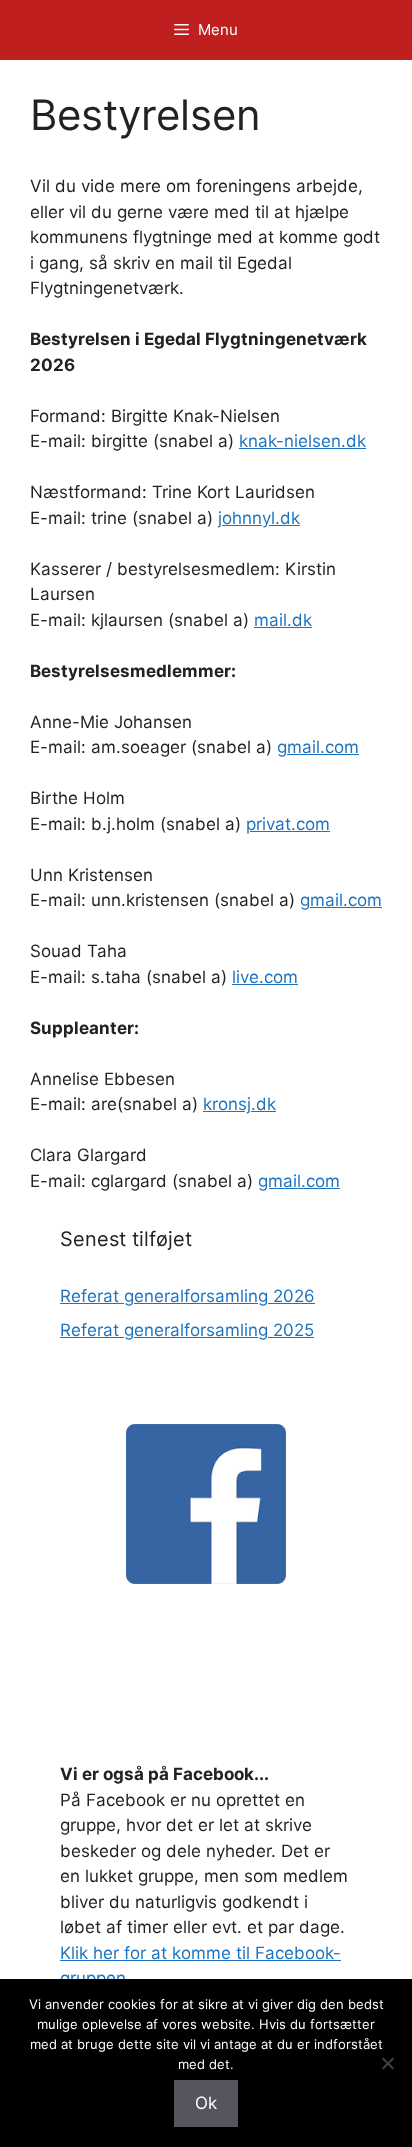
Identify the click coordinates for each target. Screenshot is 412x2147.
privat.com (288, 824)
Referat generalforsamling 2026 (187, 1296)
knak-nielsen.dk (302, 441)
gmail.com (318, 747)
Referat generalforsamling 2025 (187, 1330)
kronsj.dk (239, 1104)
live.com (265, 977)
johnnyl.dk (259, 518)
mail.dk (283, 620)
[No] (387, 2063)
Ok (206, 2103)
